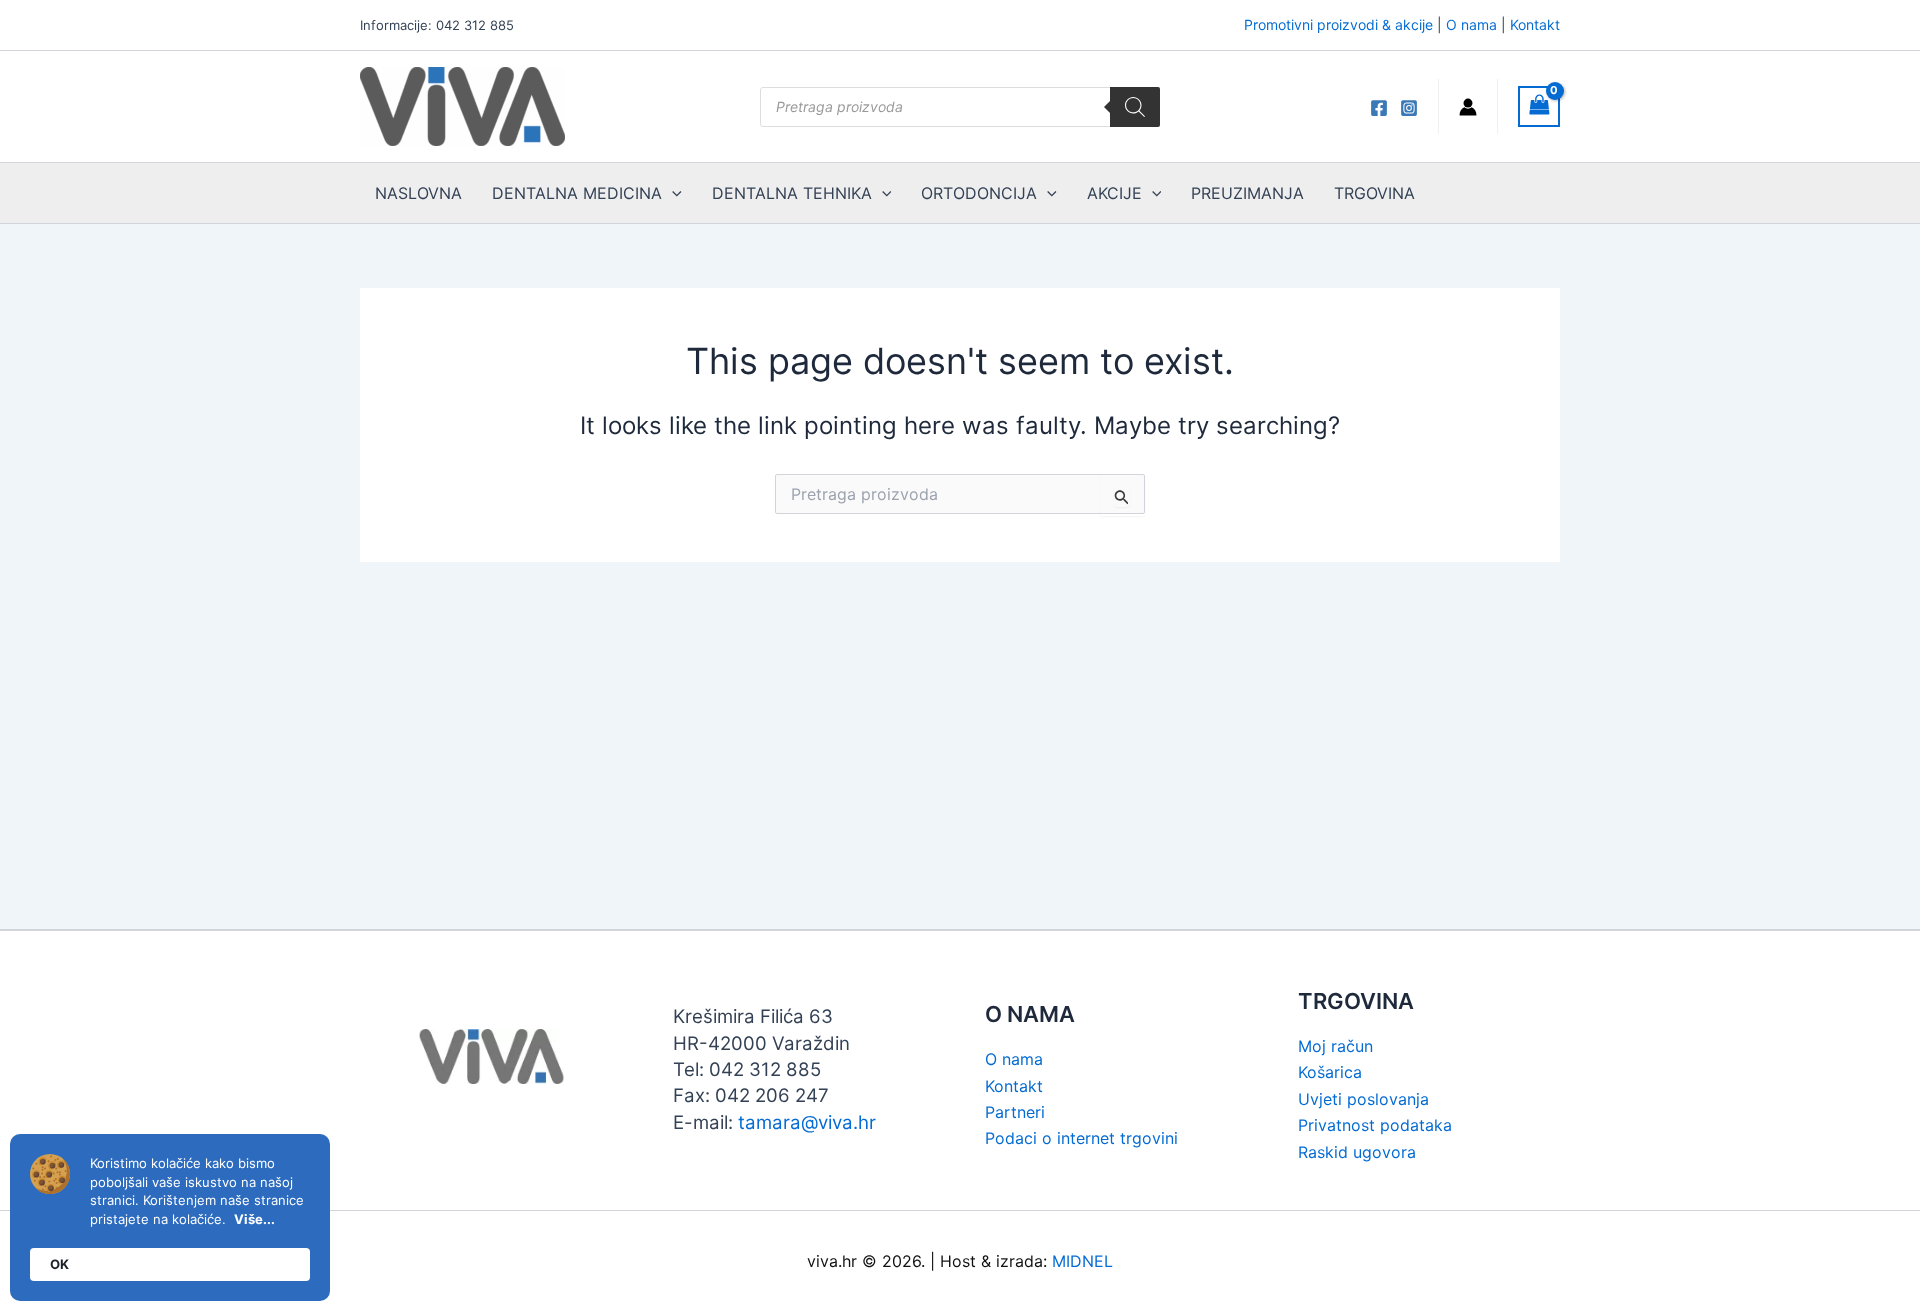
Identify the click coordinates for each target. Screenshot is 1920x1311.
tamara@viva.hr (807, 1122)
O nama (1471, 24)
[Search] (1135, 107)
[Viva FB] (1379, 108)
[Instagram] (1409, 108)
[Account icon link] (1468, 107)
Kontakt (1535, 24)
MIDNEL (1082, 1261)
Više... (254, 1219)
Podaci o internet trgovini (1081, 1138)
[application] (672, 193)
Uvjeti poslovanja (1363, 1099)
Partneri (1015, 1112)
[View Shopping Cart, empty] (1539, 106)
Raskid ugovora (1357, 1152)
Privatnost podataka (1375, 1125)
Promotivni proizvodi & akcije (1338, 24)
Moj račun (1335, 1046)
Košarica (1330, 1072)
